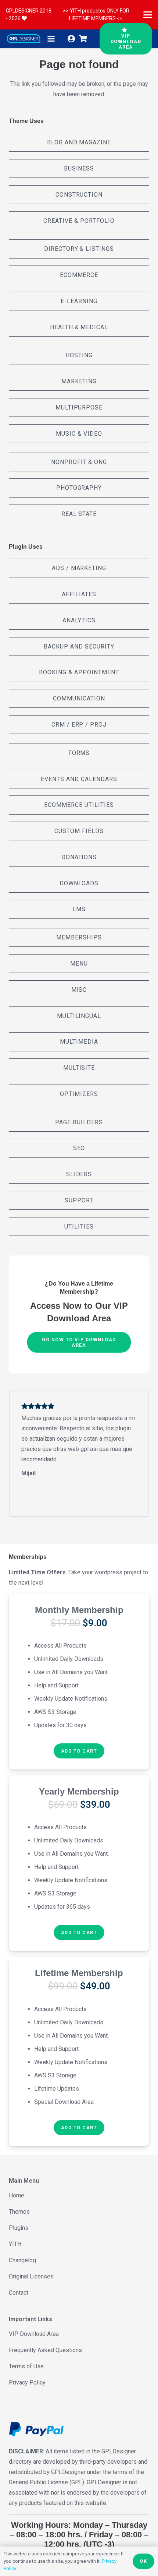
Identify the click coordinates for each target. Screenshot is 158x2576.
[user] (71, 39)
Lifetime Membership (79, 1973)
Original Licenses (31, 2276)
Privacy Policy (27, 2382)
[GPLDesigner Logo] (24, 39)
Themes (19, 2212)
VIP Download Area (34, 2334)
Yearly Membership (79, 1791)
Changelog (22, 2260)
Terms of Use (26, 2366)
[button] (148, 15)
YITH (15, 2244)
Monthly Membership (79, 1610)
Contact (19, 2293)
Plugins (19, 2228)
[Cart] (83, 39)
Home (17, 2195)
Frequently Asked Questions (45, 2350)
